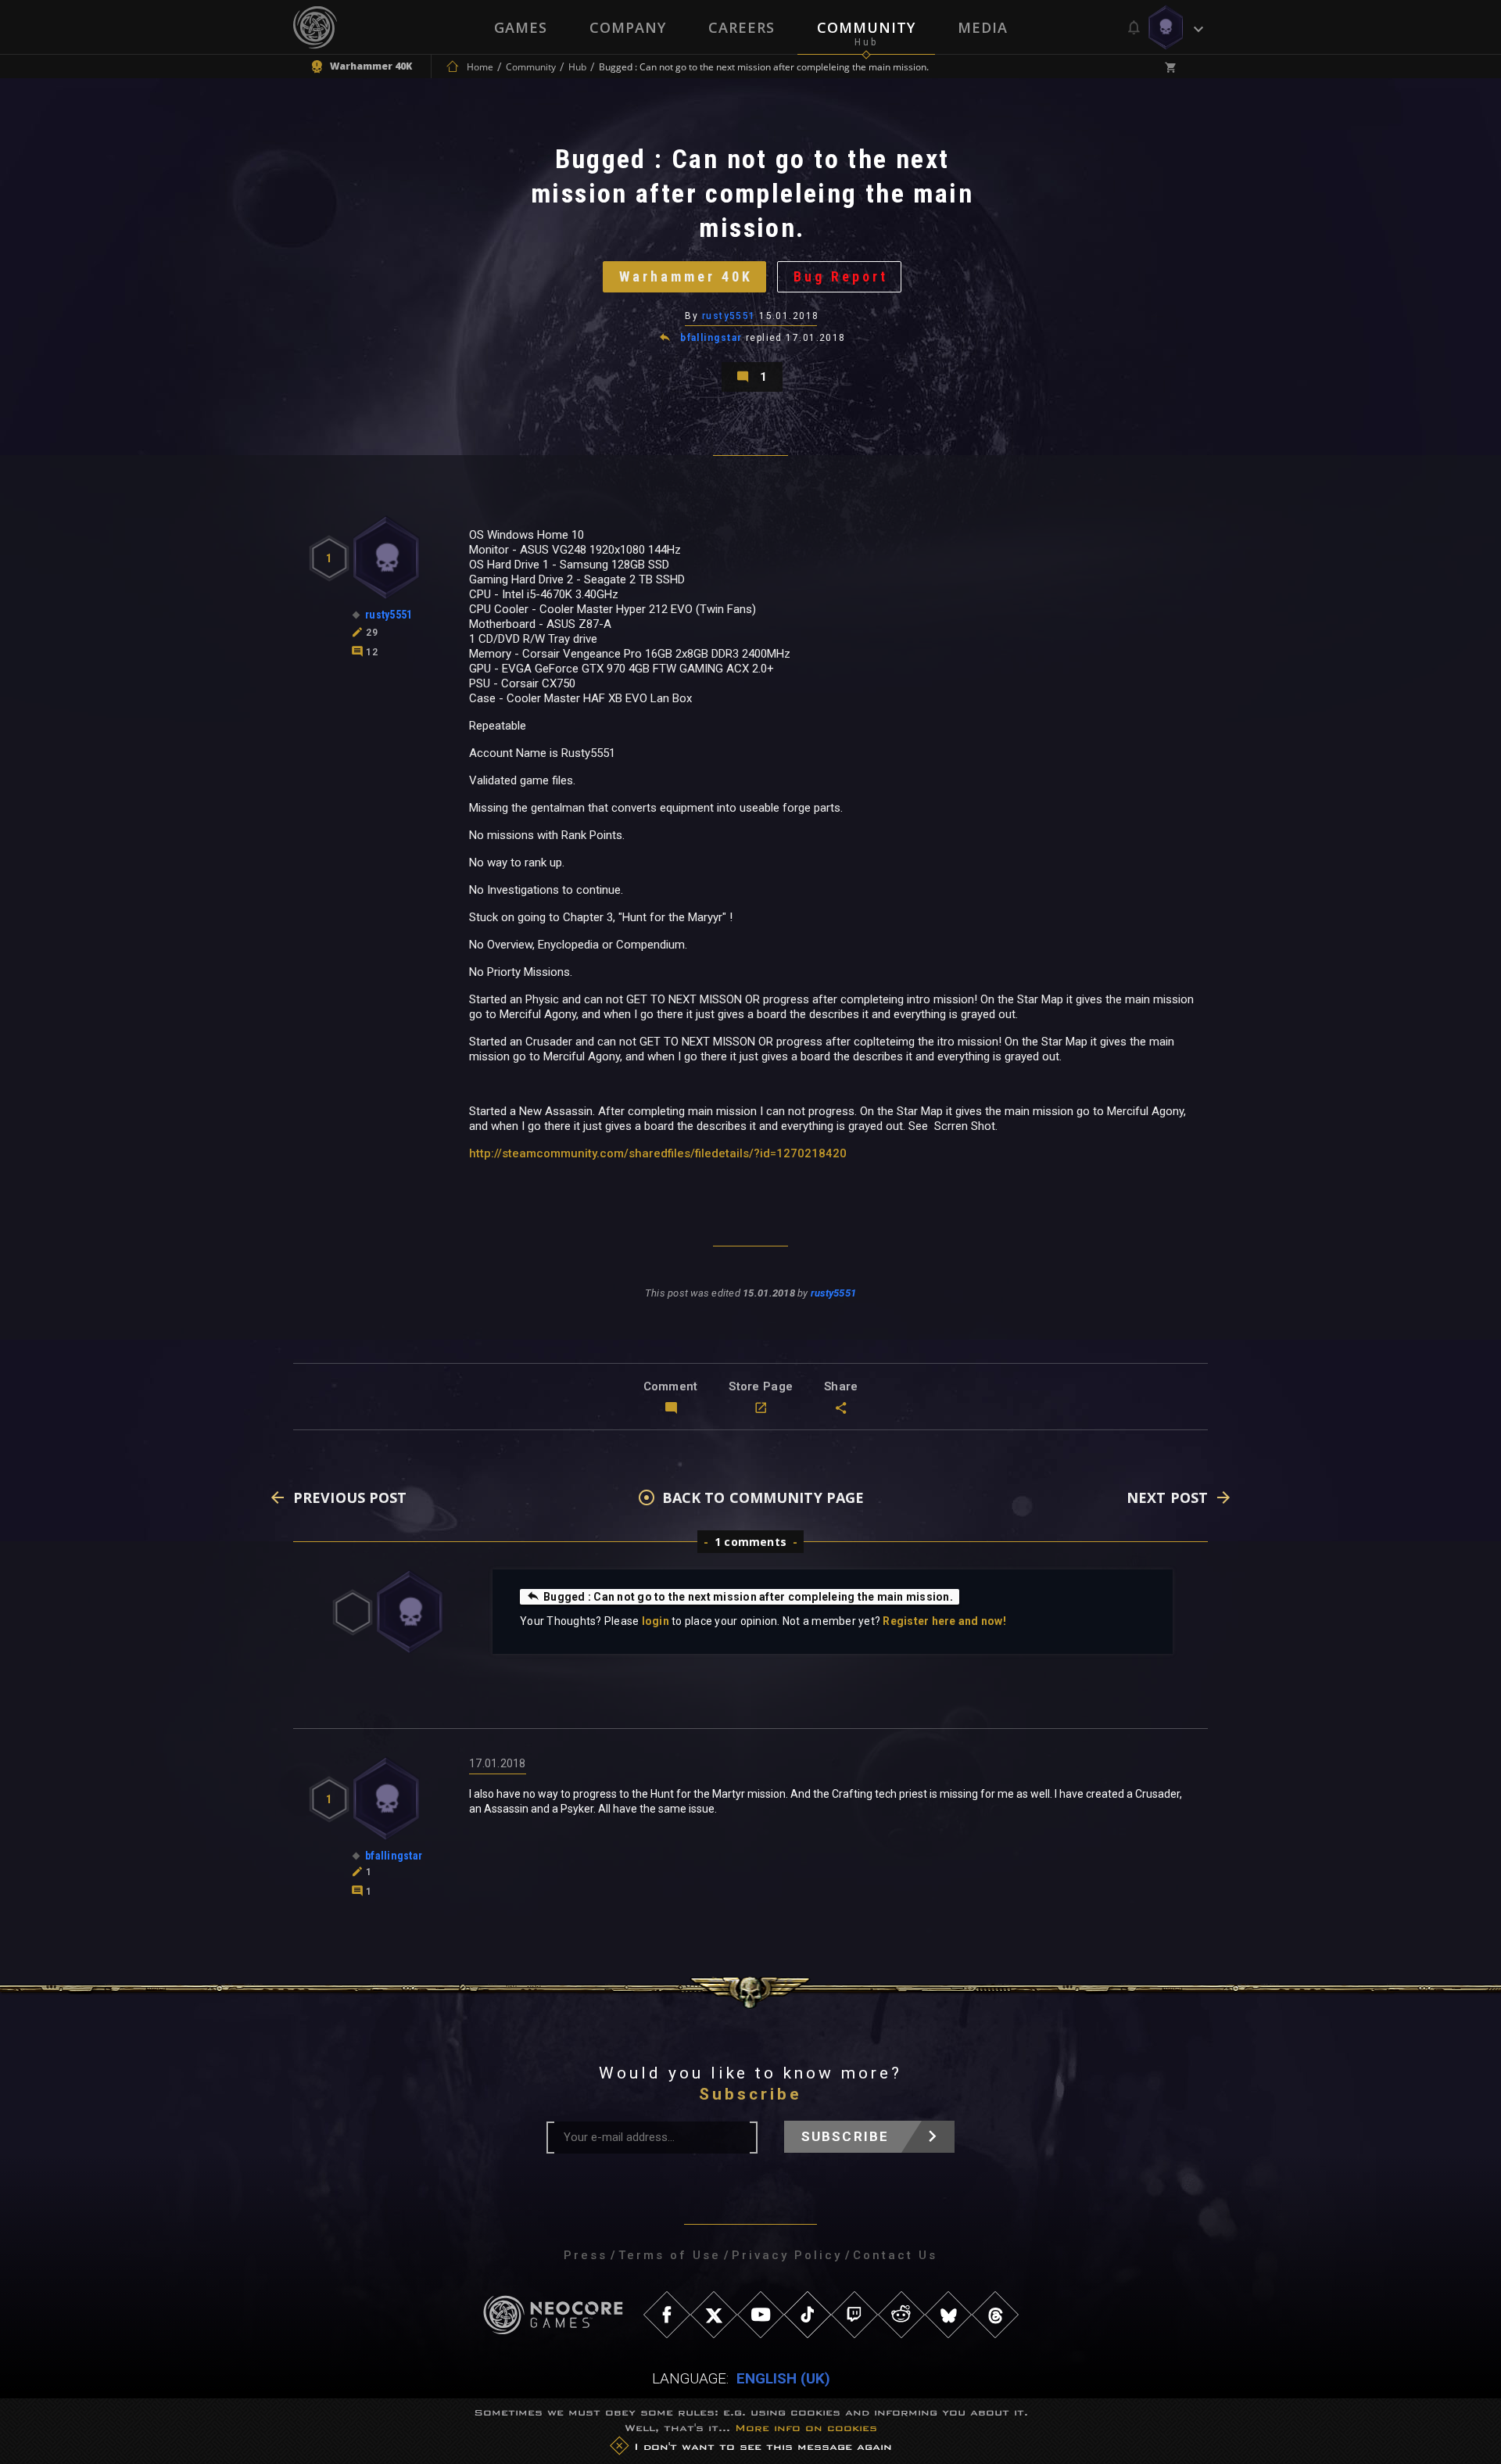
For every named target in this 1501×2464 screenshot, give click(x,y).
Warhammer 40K (686, 276)
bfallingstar (711, 338)
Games (521, 27)
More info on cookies (806, 2428)
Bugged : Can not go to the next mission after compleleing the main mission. (748, 1597)
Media (983, 27)
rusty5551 (729, 316)
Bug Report (841, 276)
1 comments (750, 1542)
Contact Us (895, 2255)
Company (628, 27)
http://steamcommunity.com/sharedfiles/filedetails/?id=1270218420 (658, 1153)
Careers (742, 27)
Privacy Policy (787, 2255)
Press (586, 2255)
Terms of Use (670, 2255)
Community (866, 27)
